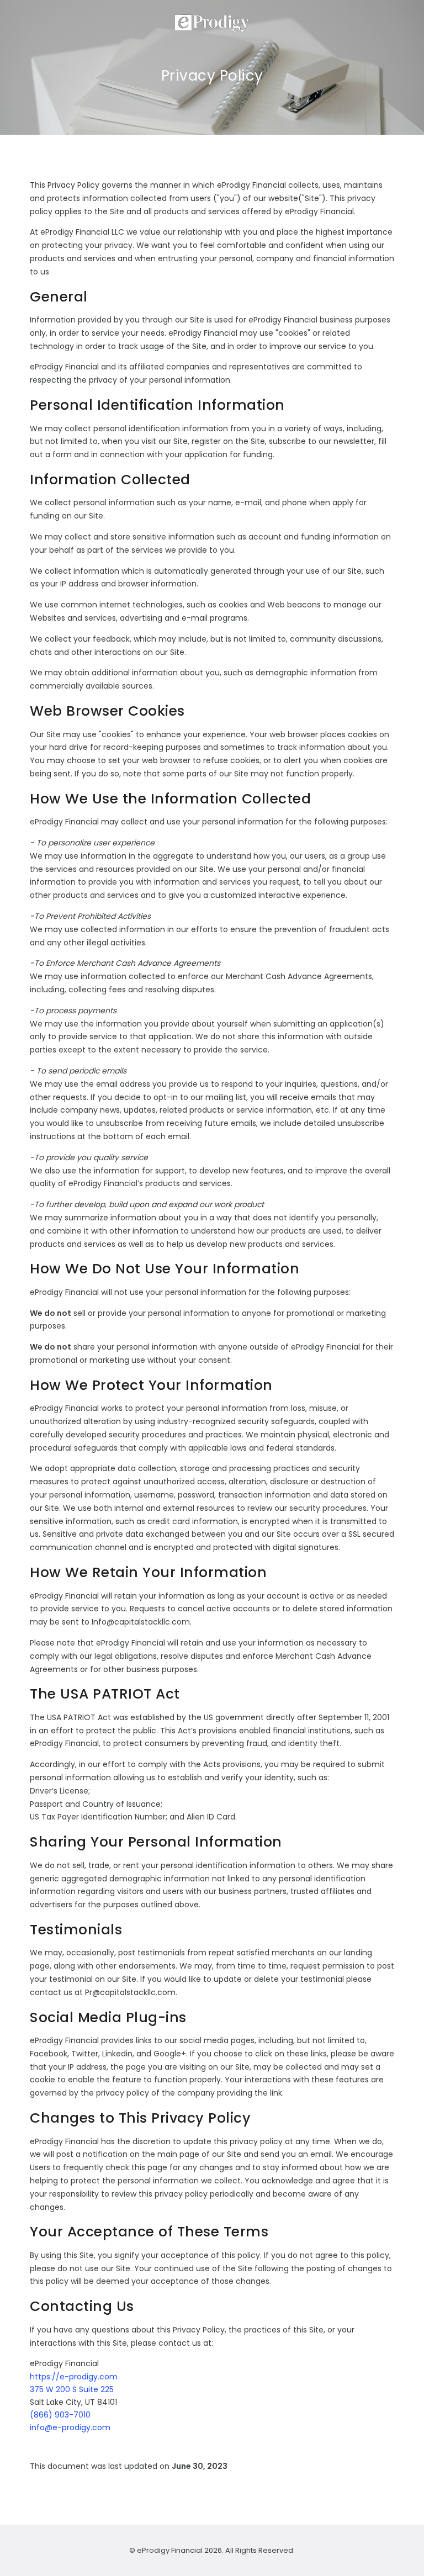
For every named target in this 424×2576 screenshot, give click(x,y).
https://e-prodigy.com (74, 2377)
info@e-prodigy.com (70, 2427)
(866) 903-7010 (60, 2415)
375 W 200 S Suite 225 (72, 2389)
